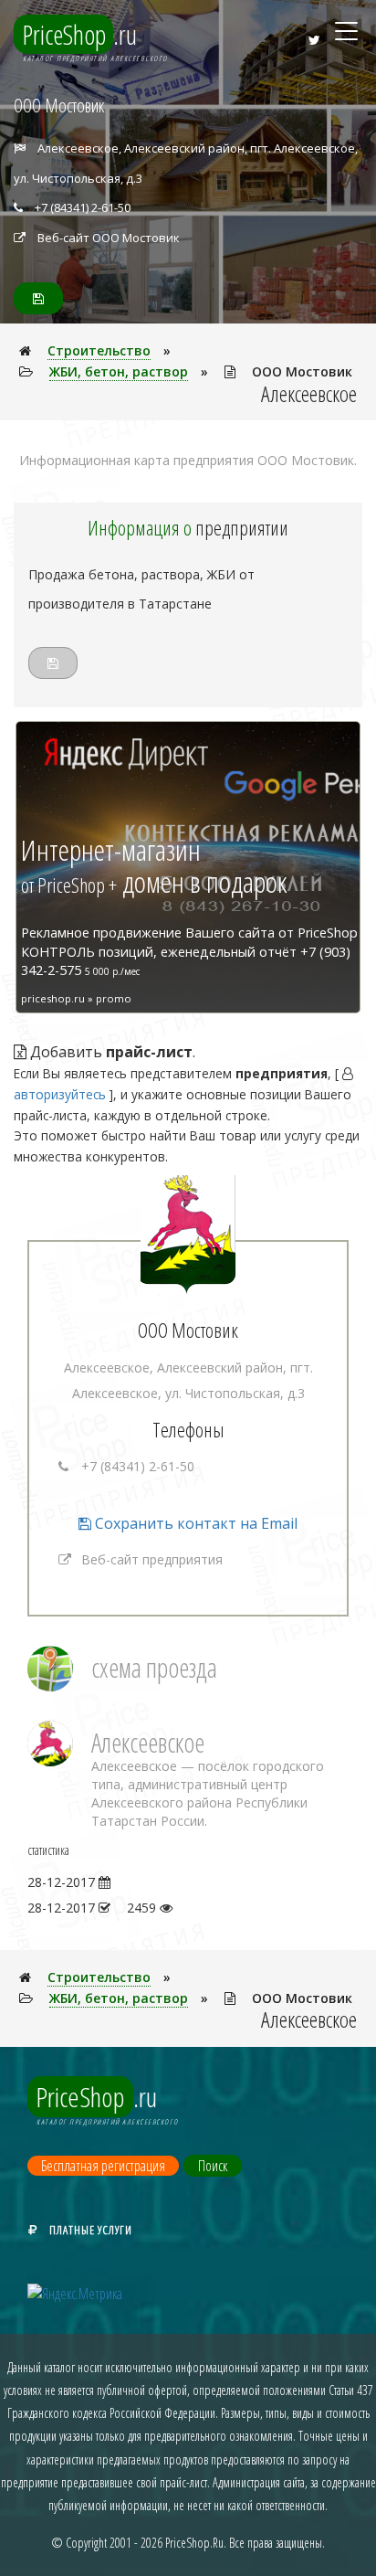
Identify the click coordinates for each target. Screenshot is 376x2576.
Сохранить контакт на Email (194, 1523)
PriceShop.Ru (194, 2543)
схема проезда (154, 1667)
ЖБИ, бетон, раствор (119, 371)
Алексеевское (148, 1742)
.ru (80, 34)
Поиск (213, 2166)
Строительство (99, 350)
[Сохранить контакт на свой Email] (38, 298)
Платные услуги (91, 2230)
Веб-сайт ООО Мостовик (109, 238)
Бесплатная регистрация (103, 2166)
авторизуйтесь (60, 1094)
